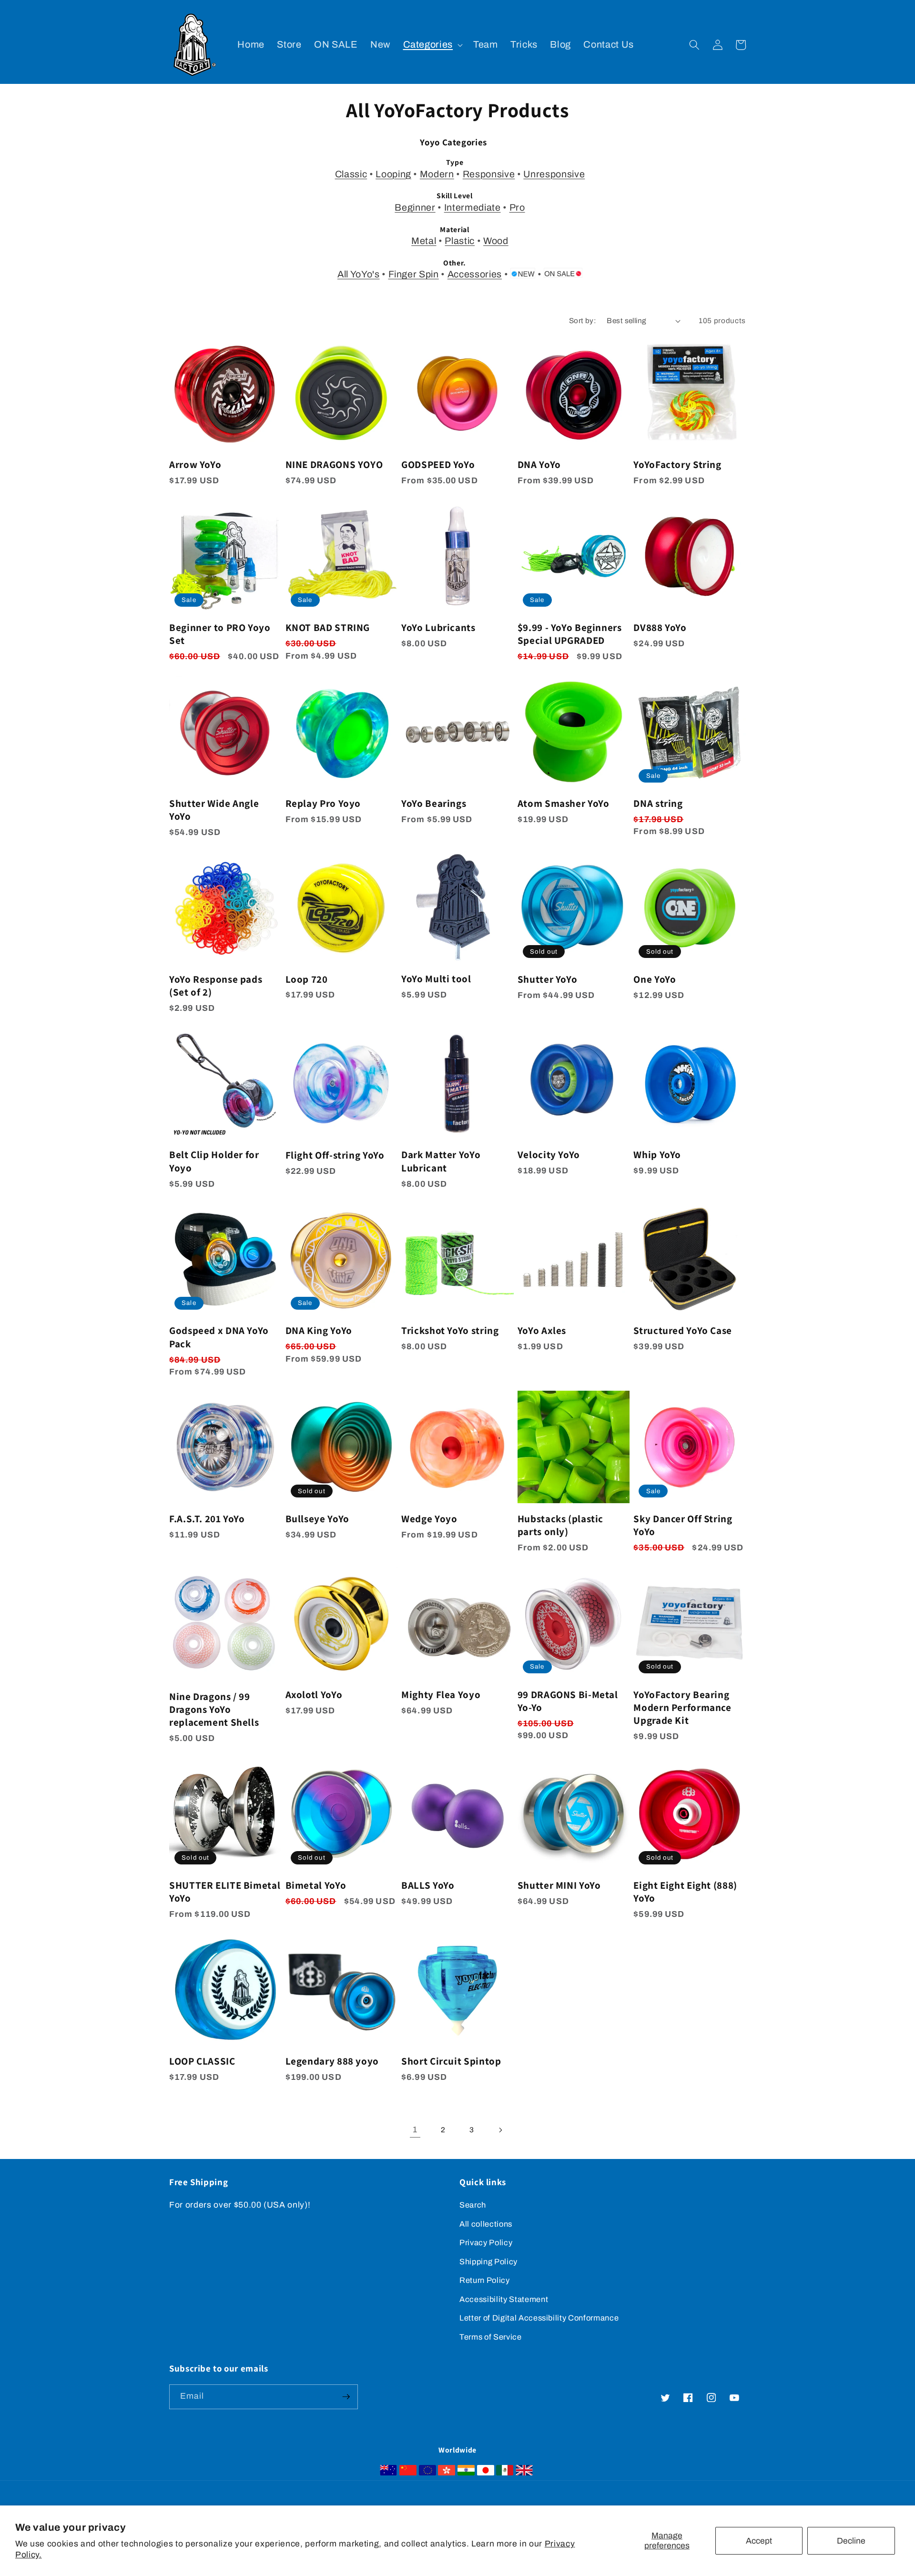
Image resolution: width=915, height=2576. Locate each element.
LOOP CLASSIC (202, 2061)
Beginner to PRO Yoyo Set (220, 634)
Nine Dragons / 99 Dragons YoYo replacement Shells (214, 1710)
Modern (437, 174)
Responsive (489, 174)
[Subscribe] (346, 2397)
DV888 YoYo (660, 627)
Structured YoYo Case (683, 1330)
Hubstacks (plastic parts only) (560, 1525)
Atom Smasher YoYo (564, 803)
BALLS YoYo (428, 1885)
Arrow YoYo (195, 464)
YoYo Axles (542, 1330)
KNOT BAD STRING (328, 627)
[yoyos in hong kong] (447, 2473)
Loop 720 (307, 979)
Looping (393, 174)
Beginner (415, 208)
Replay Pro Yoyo (323, 803)
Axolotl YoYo (314, 1695)
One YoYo (655, 979)
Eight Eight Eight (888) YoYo (685, 1892)
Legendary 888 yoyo (332, 2061)
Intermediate (473, 208)
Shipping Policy (488, 2262)
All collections (486, 2224)
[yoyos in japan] (486, 2473)
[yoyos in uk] (524, 2473)
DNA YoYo (539, 464)
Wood (496, 241)
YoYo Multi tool (436, 979)
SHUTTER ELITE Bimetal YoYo (225, 1892)
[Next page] (500, 2130)
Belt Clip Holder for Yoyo (214, 1161)
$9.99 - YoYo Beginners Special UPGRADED (570, 634)
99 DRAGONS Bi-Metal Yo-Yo (568, 1701)
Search (473, 2205)
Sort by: (583, 321)
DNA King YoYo (319, 1330)
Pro (517, 208)
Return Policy (485, 2280)
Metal (424, 241)
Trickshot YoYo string (450, 1330)
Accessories (475, 274)
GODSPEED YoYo (438, 464)
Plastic (460, 241)
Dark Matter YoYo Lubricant (441, 1161)
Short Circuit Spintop (451, 2061)
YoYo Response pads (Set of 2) (216, 986)
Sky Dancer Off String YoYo (683, 1525)
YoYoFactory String (677, 464)
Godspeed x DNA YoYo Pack (219, 1337)
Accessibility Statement (504, 2299)
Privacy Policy (486, 2243)
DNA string (658, 803)
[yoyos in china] (408, 2473)
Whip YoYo (657, 1155)
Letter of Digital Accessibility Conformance (539, 2318)
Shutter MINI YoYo (559, 1885)
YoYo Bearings (434, 803)
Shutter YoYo (548, 979)
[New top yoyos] (523, 275)
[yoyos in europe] (427, 2473)
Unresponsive (554, 174)
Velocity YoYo (549, 1155)
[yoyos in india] (466, 2473)
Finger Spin (414, 274)
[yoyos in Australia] (388, 2473)
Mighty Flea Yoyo (441, 1695)
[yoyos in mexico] (505, 2473)
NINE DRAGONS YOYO (334, 464)
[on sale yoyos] (563, 275)
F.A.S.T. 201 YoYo (207, 1519)
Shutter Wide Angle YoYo (214, 810)
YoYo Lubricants (438, 627)
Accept (759, 2541)
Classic (351, 174)
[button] (432, 45)
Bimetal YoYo (316, 1885)
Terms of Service (491, 2337)
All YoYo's (359, 274)
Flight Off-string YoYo (335, 1155)
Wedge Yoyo (429, 1519)
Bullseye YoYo (317, 1519)
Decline (851, 2541)
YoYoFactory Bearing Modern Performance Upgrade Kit (682, 1708)
